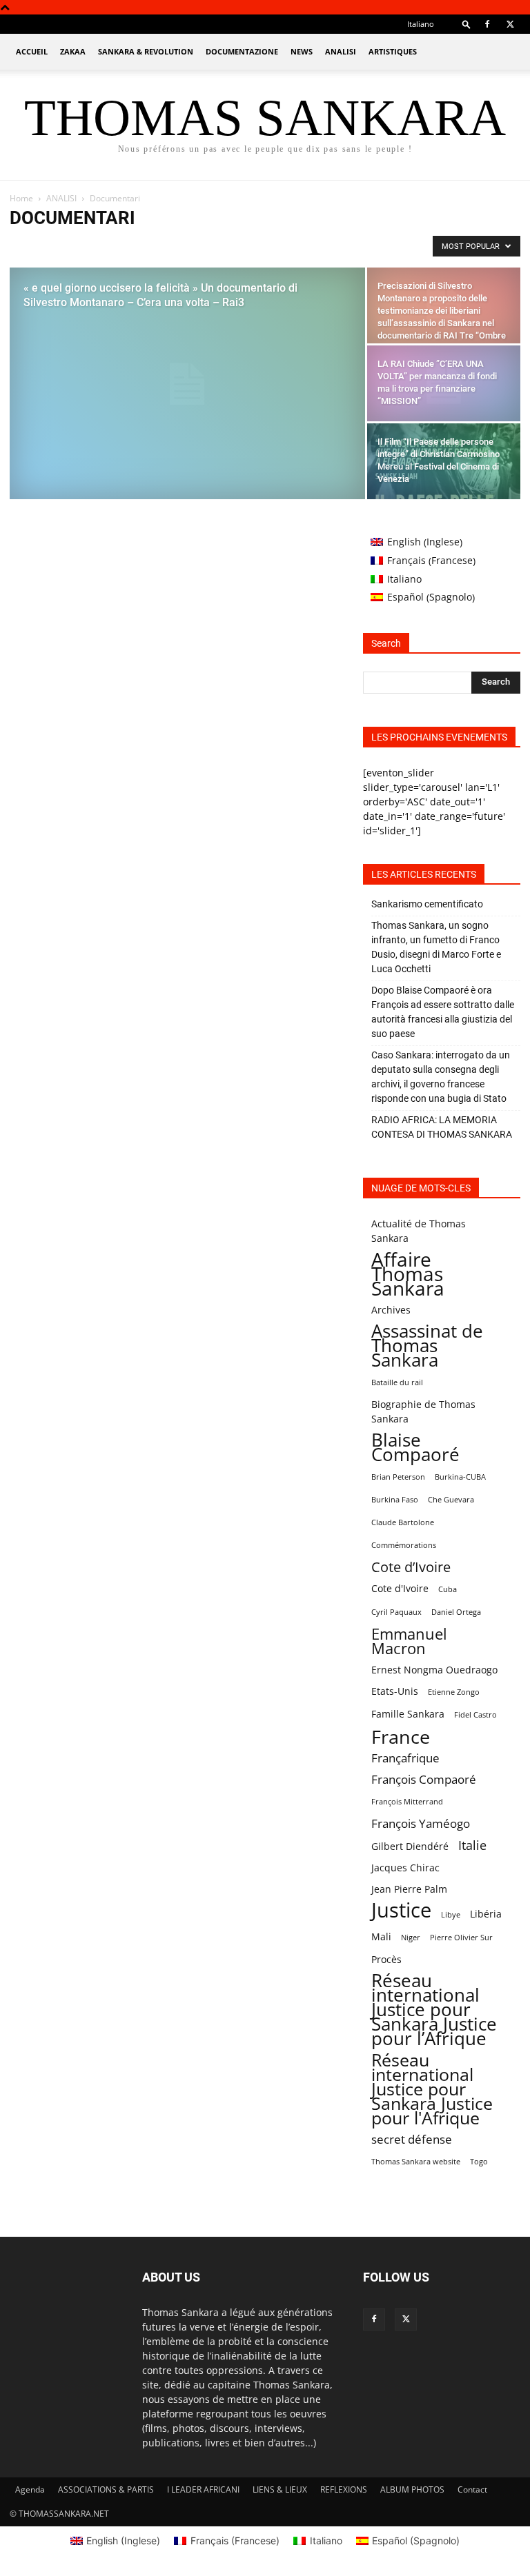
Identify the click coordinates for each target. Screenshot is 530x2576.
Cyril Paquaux (396, 1612)
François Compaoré (424, 1779)
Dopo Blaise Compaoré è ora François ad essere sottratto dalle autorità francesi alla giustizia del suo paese (443, 1012)
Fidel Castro (475, 1715)
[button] (467, 24)
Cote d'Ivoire (400, 1588)
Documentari (79, 246)
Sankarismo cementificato (427, 904)
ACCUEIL (32, 51)
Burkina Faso (395, 1500)
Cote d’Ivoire (411, 1567)
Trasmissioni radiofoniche (331, 246)
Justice (401, 1910)
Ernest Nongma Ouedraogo (434, 1670)
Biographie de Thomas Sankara (423, 1411)
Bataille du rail (397, 1382)
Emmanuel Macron (409, 1641)
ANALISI (341, 51)
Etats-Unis (395, 1691)
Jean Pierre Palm (409, 1889)
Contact (472, 2489)
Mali (381, 1936)
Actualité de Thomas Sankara (419, 1231)
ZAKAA (73, 51)
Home (21, 198)
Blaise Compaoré (415, 1447)
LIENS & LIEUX (280, 2489)
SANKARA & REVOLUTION (146, 51)
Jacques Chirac (405, 1868)
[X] (510, 24)
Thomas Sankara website (416, 2162)
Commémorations (404, 1545)
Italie (472, 1845)
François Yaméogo (421, 1823)
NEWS (302, 51)
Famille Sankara (408, 1714)
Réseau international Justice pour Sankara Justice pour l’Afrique (434, 2010)
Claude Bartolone (403, 1522)
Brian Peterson (398, 1477)
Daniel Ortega (456, 1612)
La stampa (135, 246)
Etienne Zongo (454, 1692)
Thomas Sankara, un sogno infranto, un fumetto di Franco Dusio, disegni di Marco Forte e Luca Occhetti (436, 947)
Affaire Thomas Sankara (408, 1274)
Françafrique (405, 1758)
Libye (451, 1915)
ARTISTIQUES (393, 51)
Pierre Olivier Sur (461, 1938)
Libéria (486, 1914)
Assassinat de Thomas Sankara (427, 1346)
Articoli (28, 246)
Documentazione (242, 51)
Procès (386, 1959)
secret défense (412, 2139)
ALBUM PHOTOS (412, 2489)
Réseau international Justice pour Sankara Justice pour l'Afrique (432, 2089)
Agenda (30, 2489)
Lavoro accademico (202, 246)
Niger (411, 1938)
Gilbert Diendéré (410, 1846)
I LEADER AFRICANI (203, 2489)
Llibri (261, 246)
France (401, 1737)
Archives (391, 1310)
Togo (479, 2162)
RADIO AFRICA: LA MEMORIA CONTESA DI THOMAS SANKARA (442, 1127)
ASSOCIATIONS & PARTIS (106, 2489)
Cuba (448, 1589)
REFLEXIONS (344, 2489)
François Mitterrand (407, 1802)
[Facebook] (487, 24)
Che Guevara (451, 1500)
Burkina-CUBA (460, 1477)
